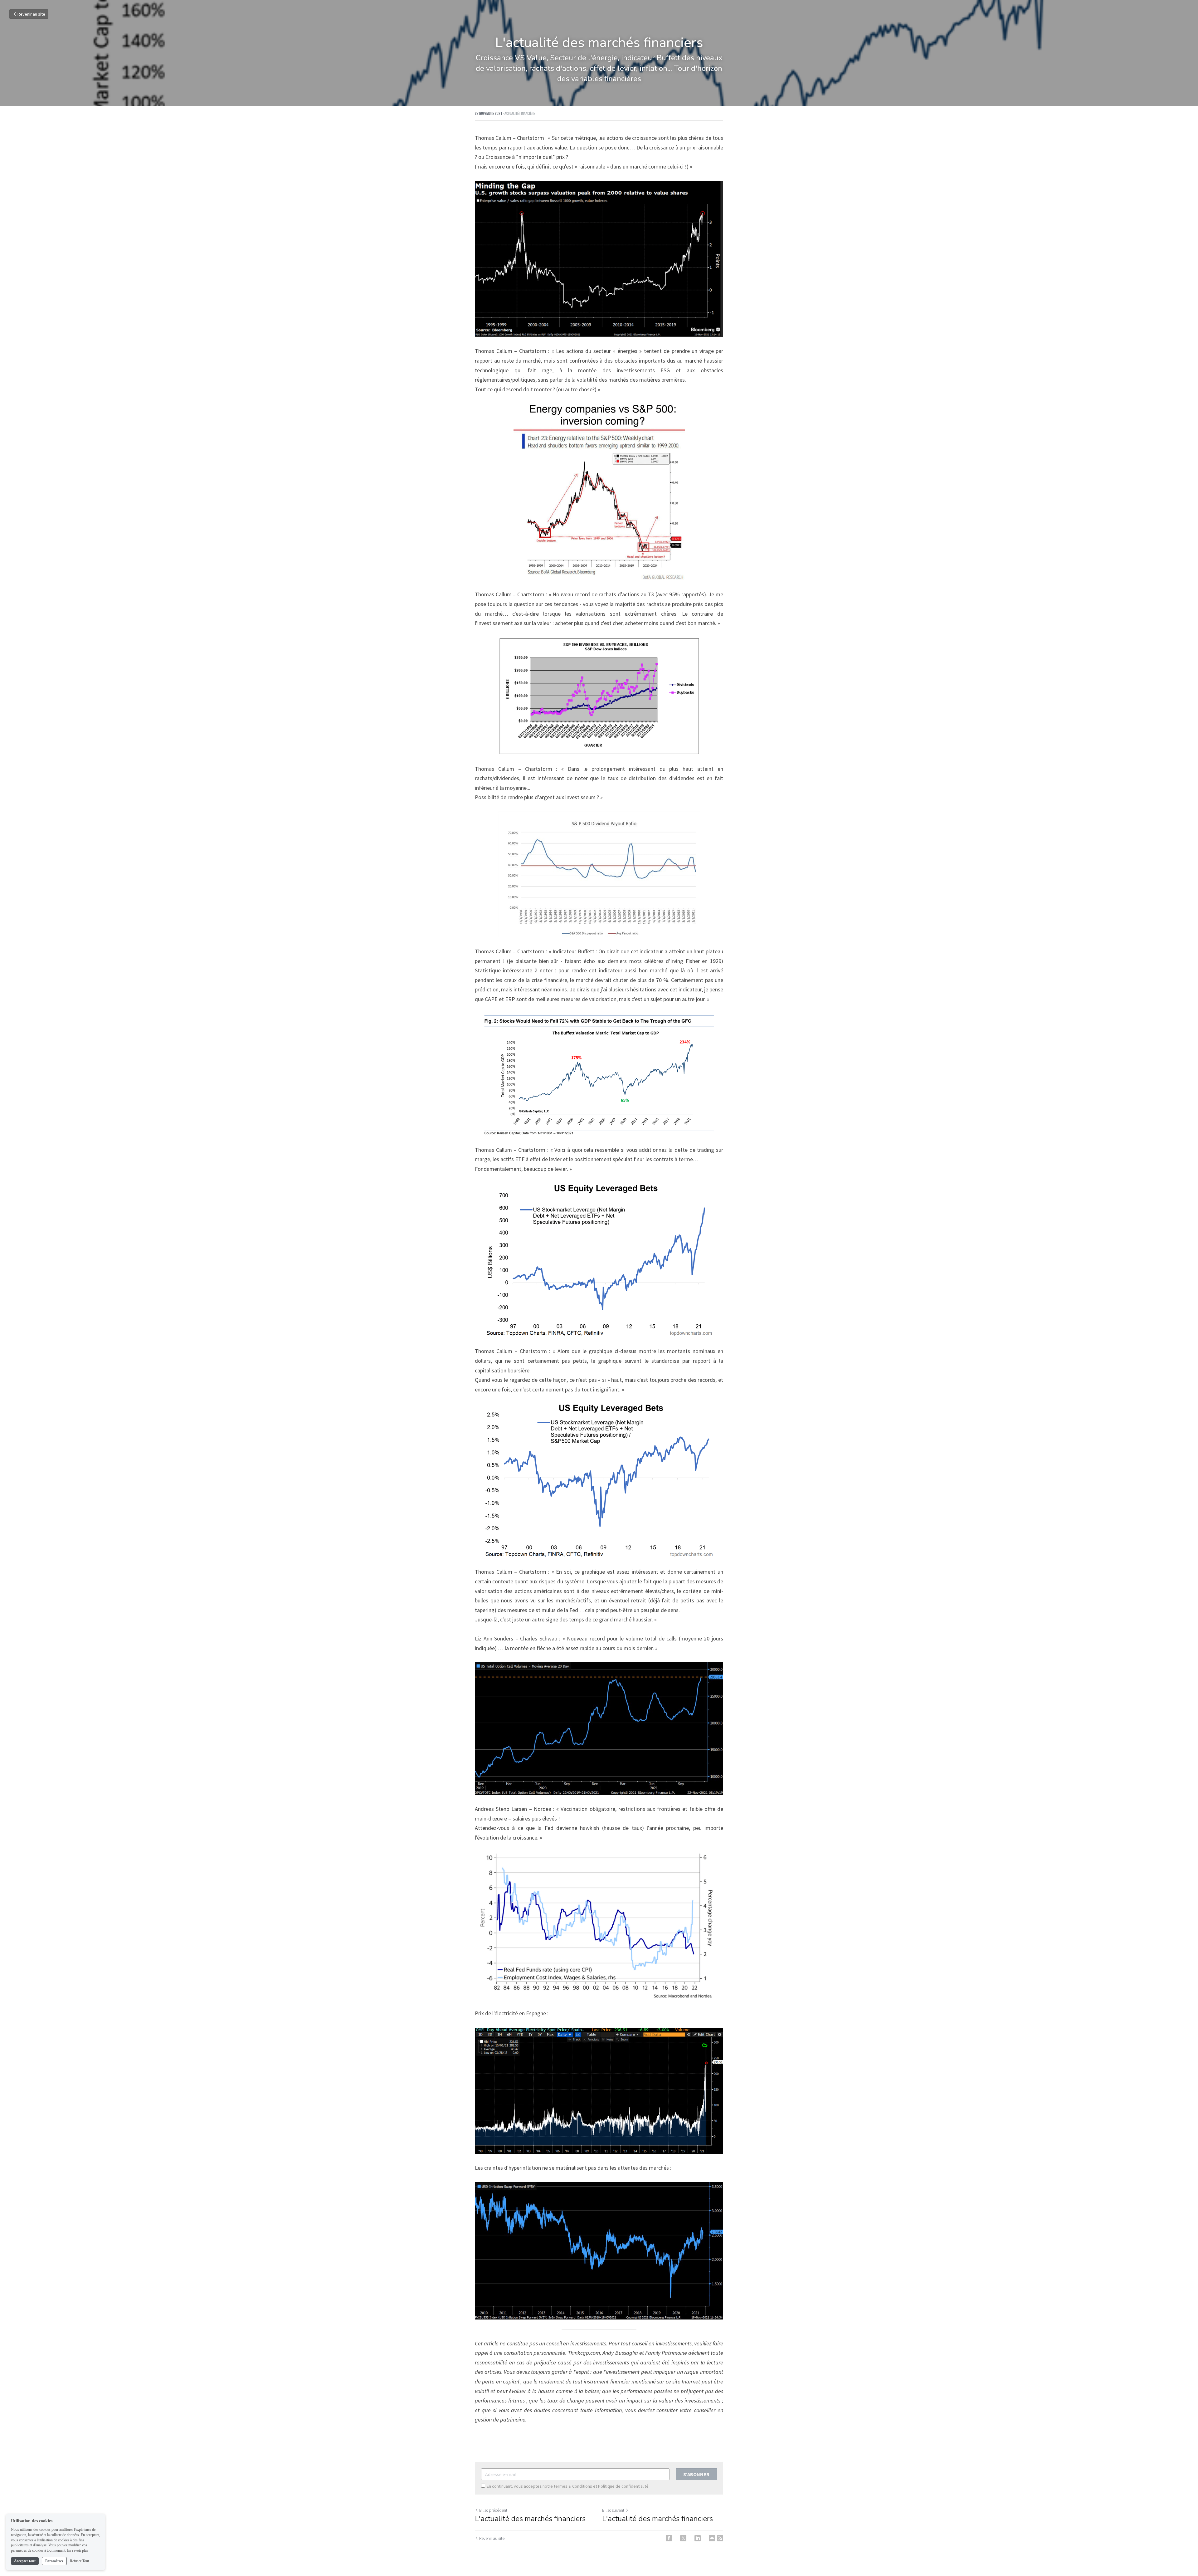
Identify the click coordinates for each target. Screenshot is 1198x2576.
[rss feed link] (720, 2538)
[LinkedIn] (698, 2538)
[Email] (712, 2538)
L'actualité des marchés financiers (530, 2519)
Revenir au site (31, 14)
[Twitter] (683, 2538)
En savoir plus (78, 2550)
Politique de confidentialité (623, 2486)
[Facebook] (669, 2538)
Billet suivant (613, 2510)
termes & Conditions (573, 2486)
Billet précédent (493, 2510)
